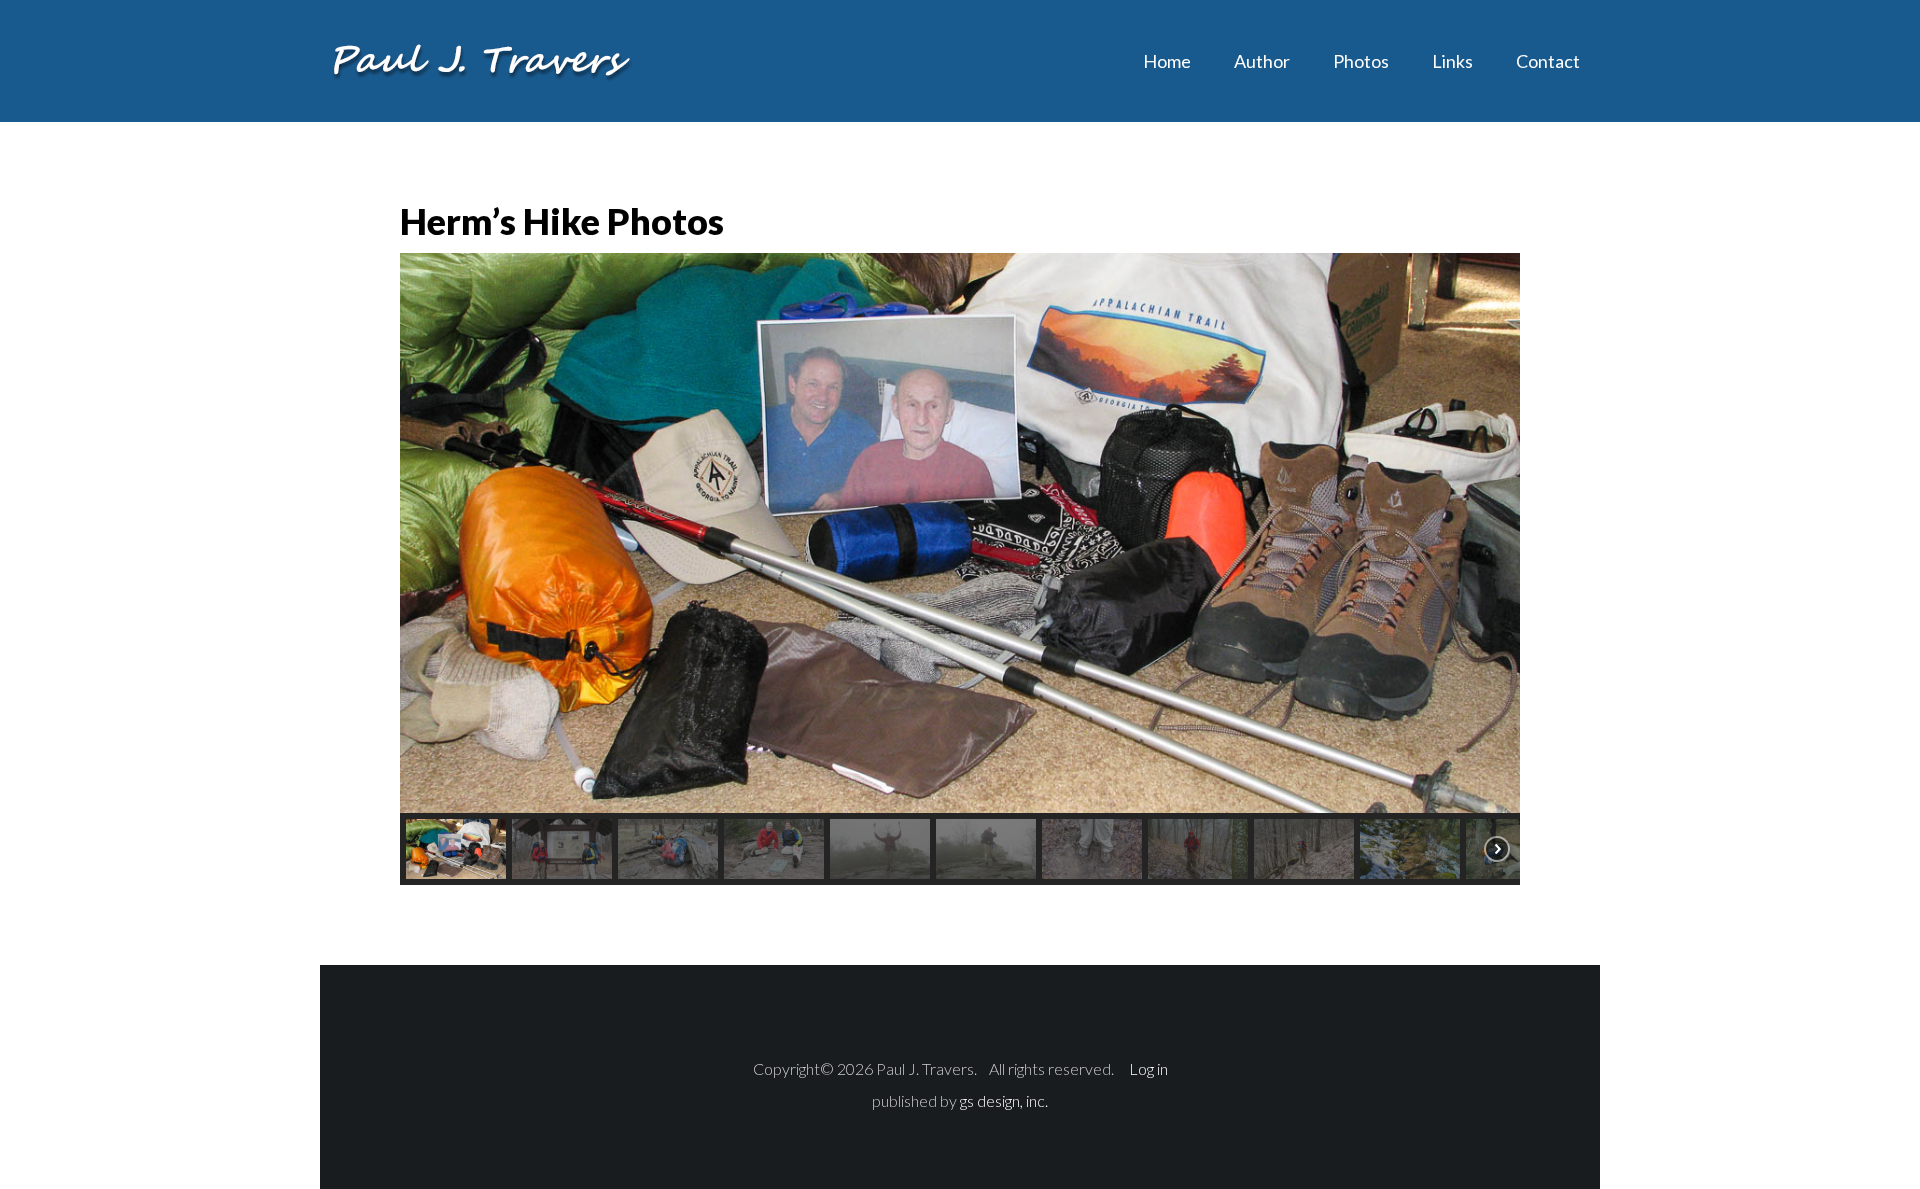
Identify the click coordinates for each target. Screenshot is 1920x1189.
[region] (960, 569)
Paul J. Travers (480, 60)
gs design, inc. (1004, 1100)
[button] (456, 849)
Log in (1148, 1068)
